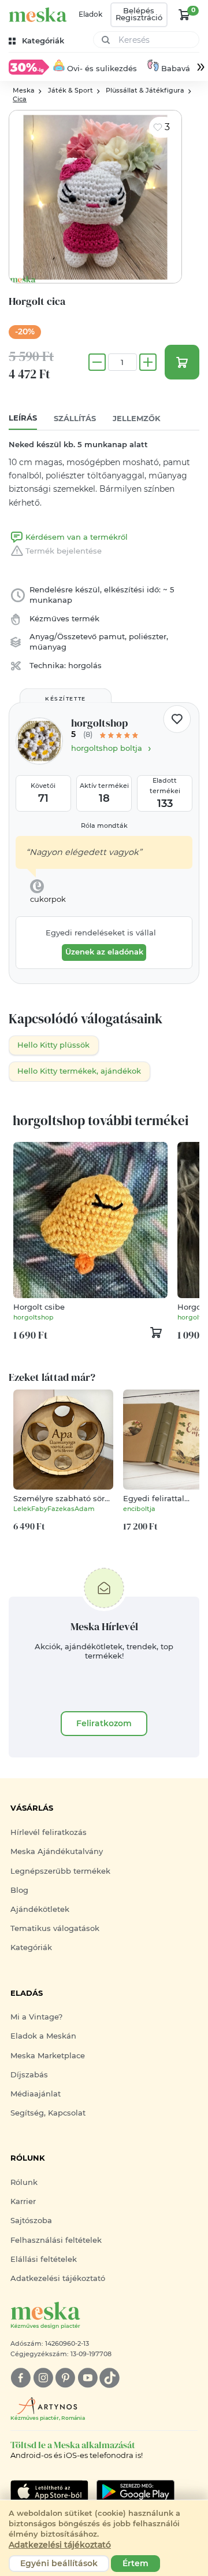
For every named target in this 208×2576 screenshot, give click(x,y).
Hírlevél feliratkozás (49, 1832)
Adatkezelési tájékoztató (58, 2278)
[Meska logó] (38, 15)
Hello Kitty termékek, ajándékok (79, 1071)
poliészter (148, 637)
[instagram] (43, 2378)
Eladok (90, 14)
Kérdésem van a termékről (77, 537)
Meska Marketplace (48, 2056)
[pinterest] (65, 2378)
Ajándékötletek (40, 1909)
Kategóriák (31, 1947)
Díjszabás (29, 2075)
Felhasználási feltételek (56, 2240)
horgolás (85, 666)
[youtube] (88, 2378)
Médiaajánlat (36, 2094)
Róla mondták (104, 826)
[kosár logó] (184, 14)
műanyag (48, 647)
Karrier (23, 2201)
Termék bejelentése (64, 551)
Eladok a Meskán (43, 2036)
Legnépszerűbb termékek (60, 1871)
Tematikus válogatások (55, 1928)
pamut (112, 637)
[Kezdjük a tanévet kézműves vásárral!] (29, 67)
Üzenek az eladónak (104, 952)
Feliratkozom (104, 1723)
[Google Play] (49, 2492)
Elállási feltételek (44, 2259)
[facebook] (21, 2378)
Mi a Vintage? (36, 2017)
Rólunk (24, 2182)
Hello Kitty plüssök (53, 1045)
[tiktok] (109, 2378)
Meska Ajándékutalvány (57, 1851)
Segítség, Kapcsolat (48, 2113)
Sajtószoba (31, 2221)
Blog (19, 1890)
